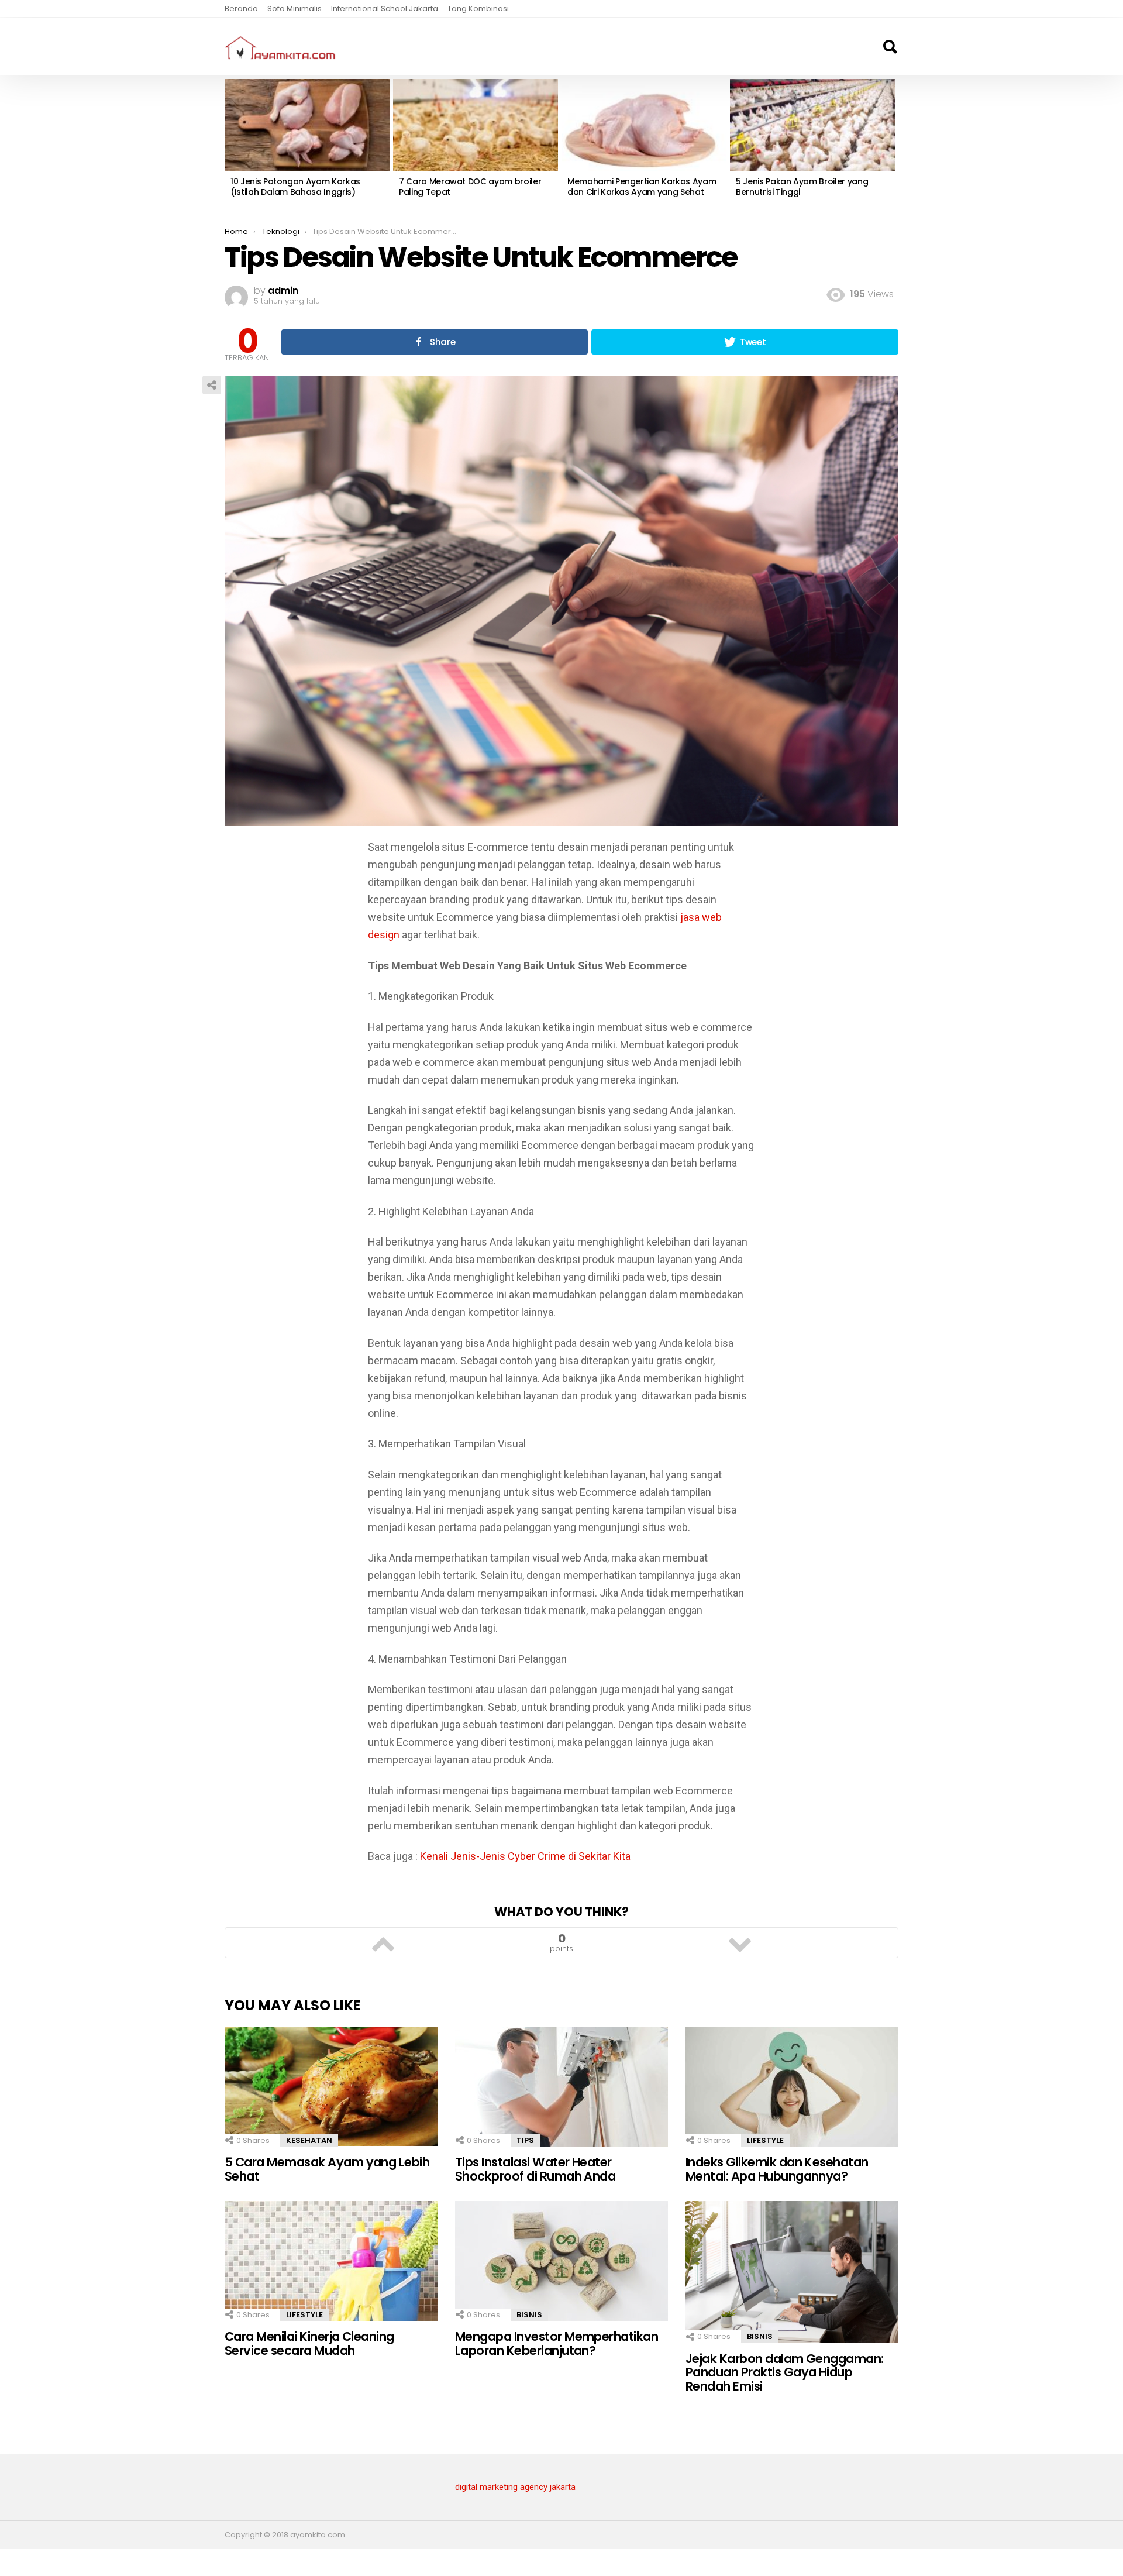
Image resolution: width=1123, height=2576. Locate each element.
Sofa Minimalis (294, 8)
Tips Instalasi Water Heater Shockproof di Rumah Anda (535, 2169)
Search (890, 47)
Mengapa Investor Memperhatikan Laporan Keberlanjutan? (557, 2343)
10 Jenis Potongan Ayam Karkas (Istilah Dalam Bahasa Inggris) (295, 187)
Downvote (740, 1943)
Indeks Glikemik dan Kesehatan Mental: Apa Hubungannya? (777, 2169)
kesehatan (309, 2140)
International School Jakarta (385, 8)
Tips (525, 2140)
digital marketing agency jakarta (515, 2487)
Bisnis (529, 2315)
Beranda (241, 8)
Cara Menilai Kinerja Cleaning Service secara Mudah (309, 2343)
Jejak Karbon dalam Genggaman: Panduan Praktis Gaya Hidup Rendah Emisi (785, 2372)
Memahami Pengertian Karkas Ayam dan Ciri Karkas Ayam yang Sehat (642, 187)
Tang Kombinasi (478, 8)
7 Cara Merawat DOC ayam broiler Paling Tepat (470, 187)
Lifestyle (765, 2140)
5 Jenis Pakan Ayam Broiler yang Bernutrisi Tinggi (802, 187)
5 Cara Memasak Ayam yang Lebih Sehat (327, 2169)
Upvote (383, 1943)
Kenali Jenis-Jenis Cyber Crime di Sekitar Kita (525, 1856)
